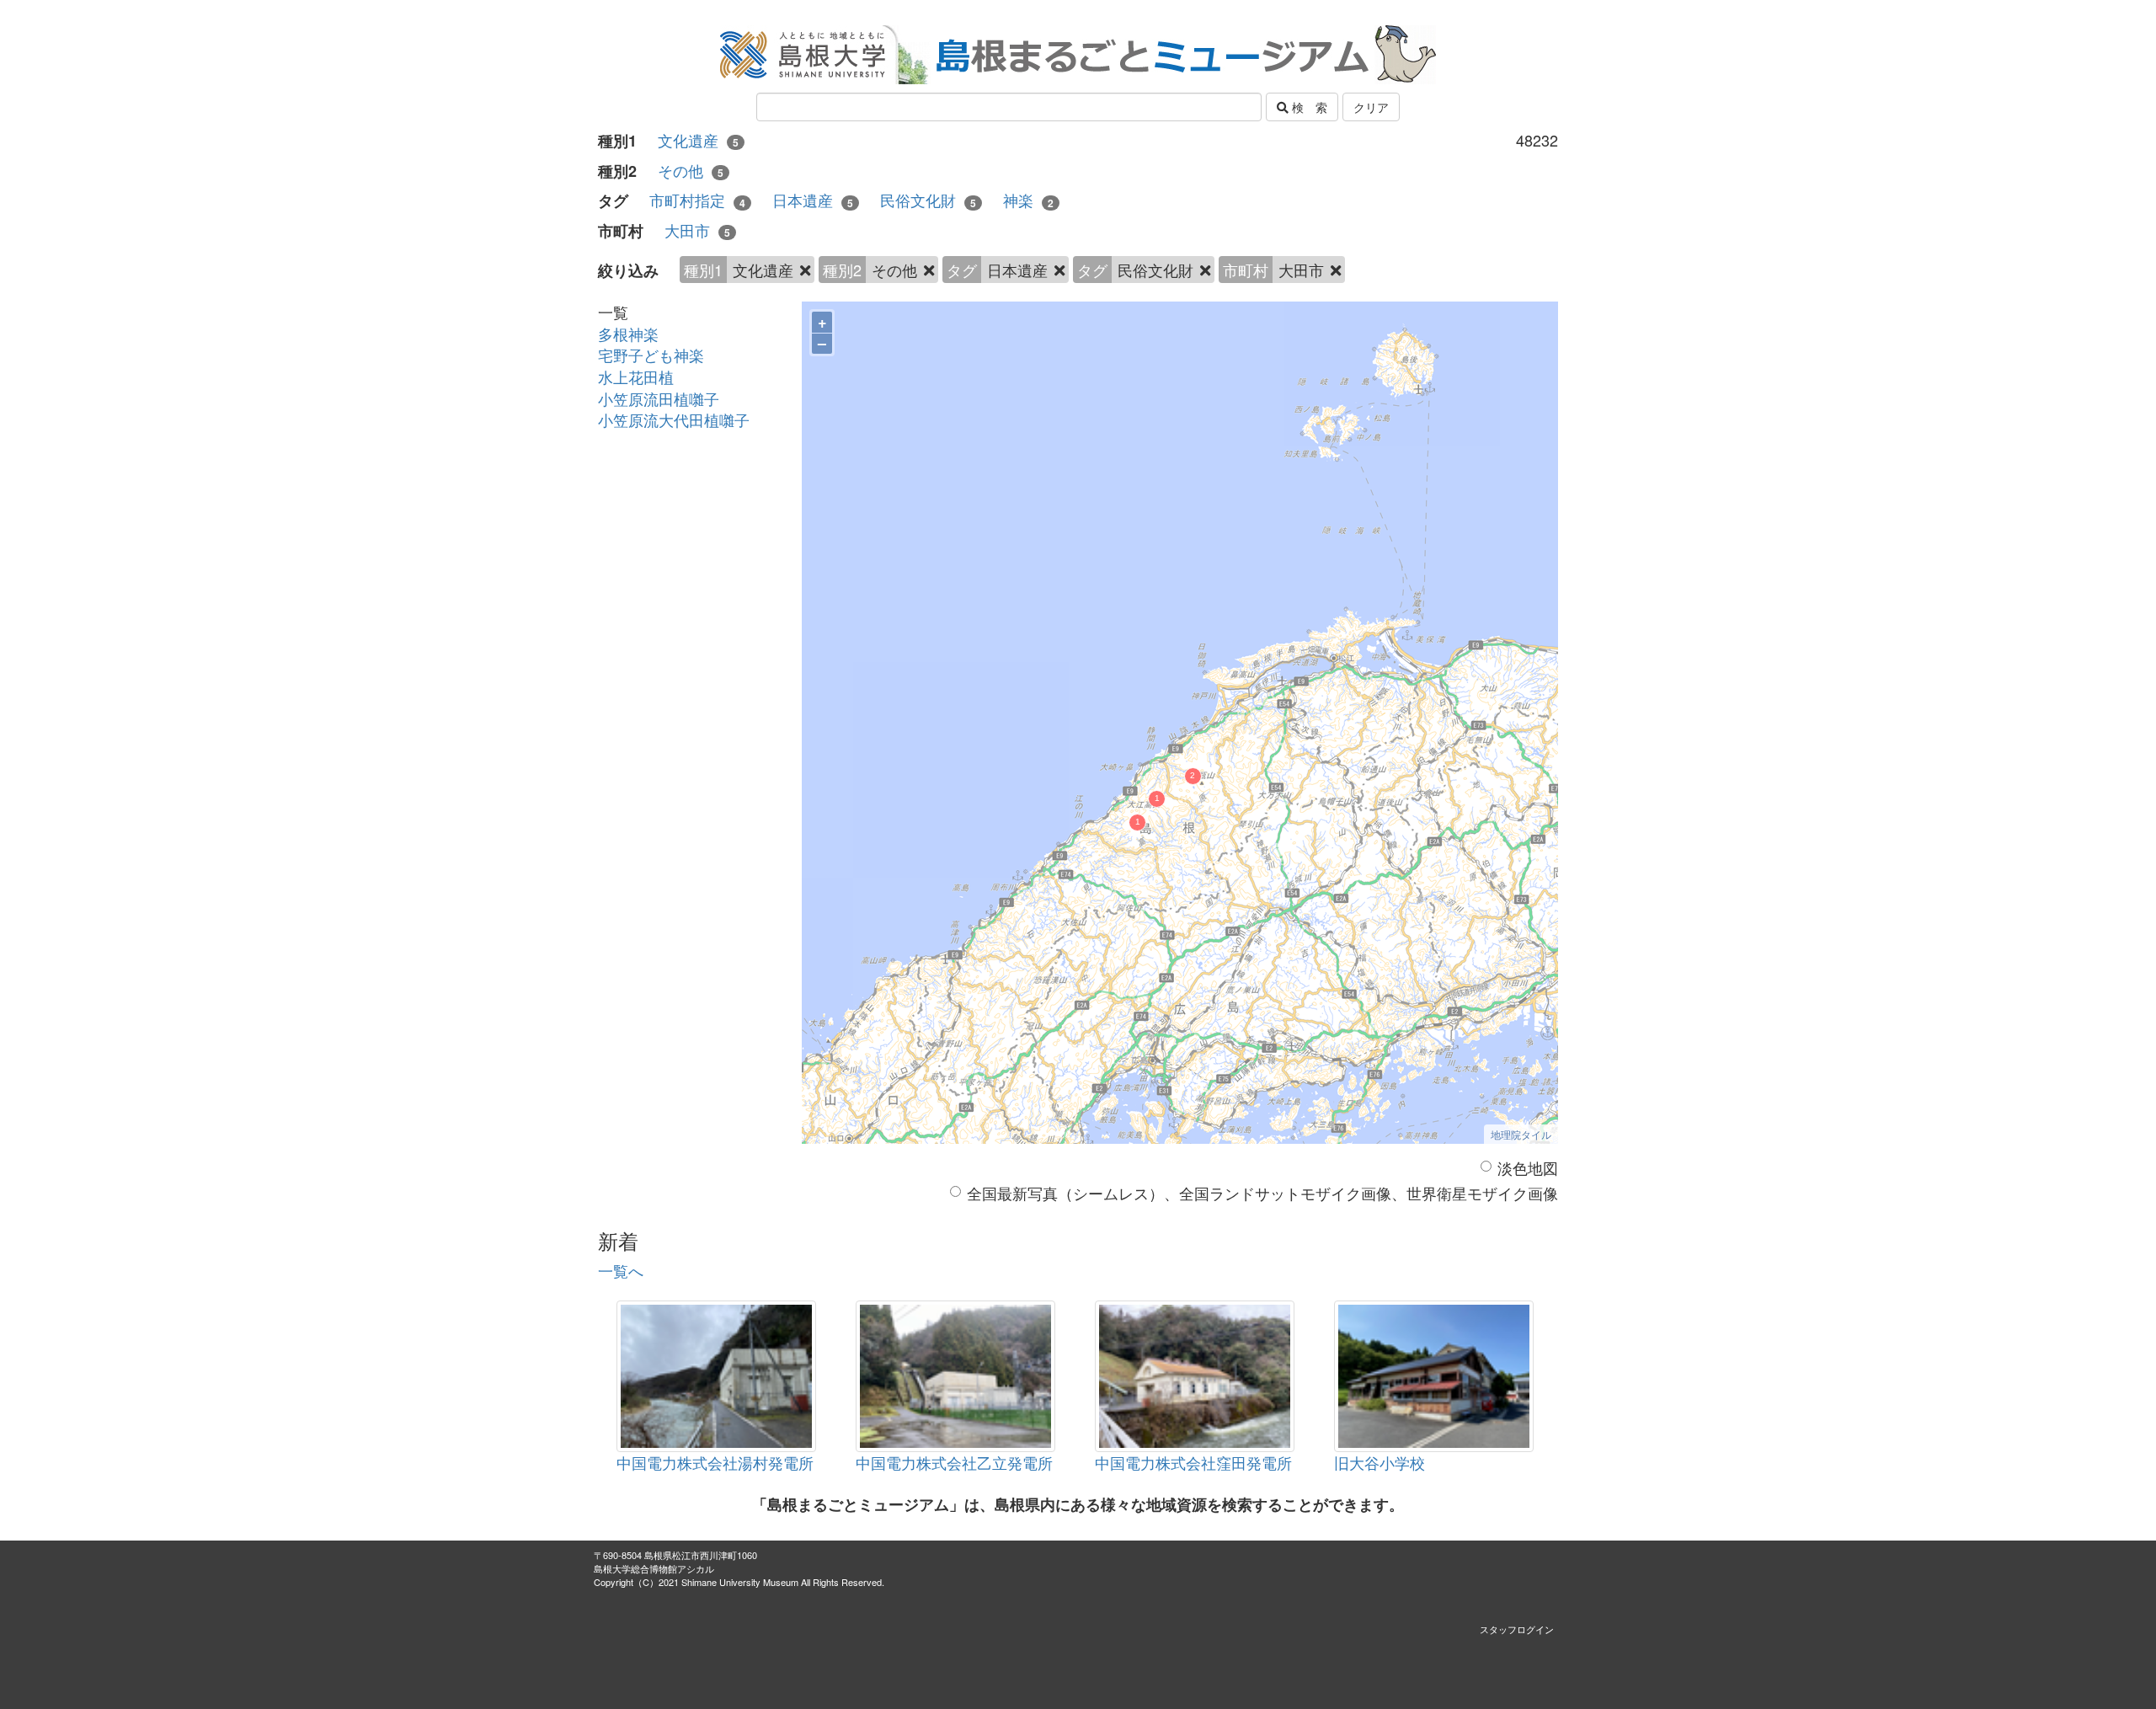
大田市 (697, 230)
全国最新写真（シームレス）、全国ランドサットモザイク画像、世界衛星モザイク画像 (1262, 1193)
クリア (1371, 107)
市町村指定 (697, 200)
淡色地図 (1528, 1168)
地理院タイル (1521, 1134)
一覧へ (621, 1270)
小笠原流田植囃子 (659, 398)
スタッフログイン (1517, 1629)
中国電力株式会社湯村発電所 (715, 1462)
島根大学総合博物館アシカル (654, 1568)
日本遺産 (813, 200)
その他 (691, 171)
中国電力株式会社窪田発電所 (1193, 1462)
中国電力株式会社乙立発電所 (954, 1462)
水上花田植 (636, 377)
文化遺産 (698, 140)
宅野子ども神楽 (651, 355)
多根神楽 (628, 334)
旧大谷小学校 (1380, 1462)
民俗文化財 (928, 200)
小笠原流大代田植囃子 (674, 419)
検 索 (1308, 107)
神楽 (1028, 200)
